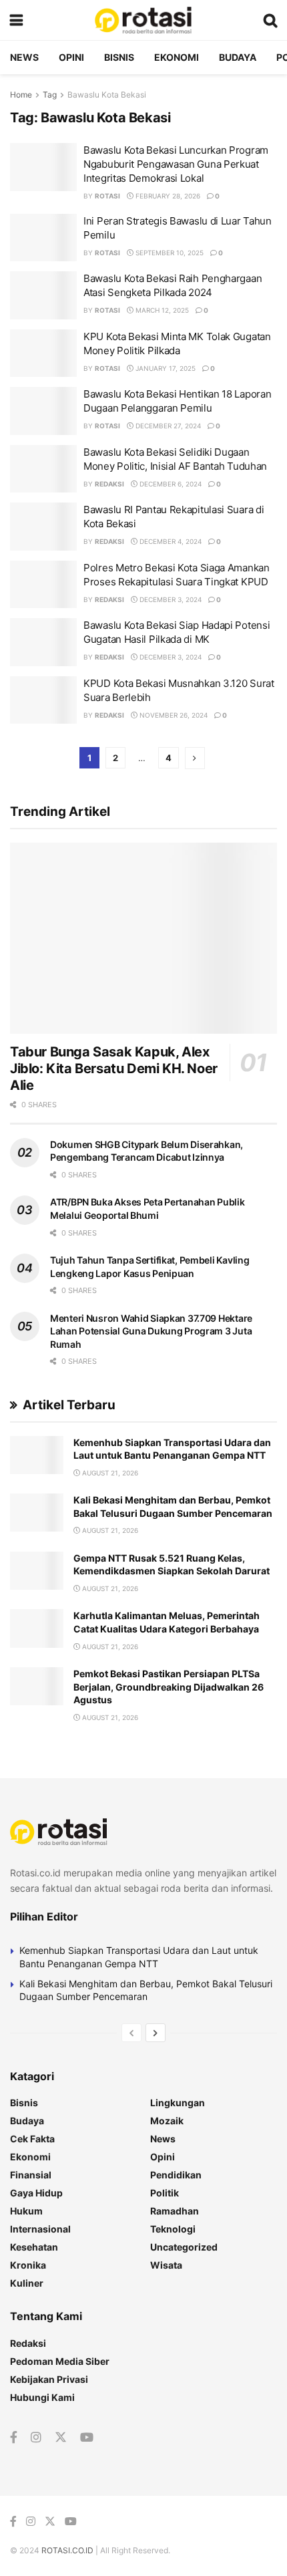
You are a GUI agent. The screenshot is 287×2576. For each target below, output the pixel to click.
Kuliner (27, 2283)
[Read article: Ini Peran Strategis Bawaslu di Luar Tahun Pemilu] (43, 238)
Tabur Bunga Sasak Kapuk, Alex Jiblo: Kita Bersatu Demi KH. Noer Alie (114, 1068)
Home (21, 95)
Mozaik (167, 2121)
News (24, 57)
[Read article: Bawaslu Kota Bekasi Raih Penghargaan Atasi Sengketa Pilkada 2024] (43, 295)
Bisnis (119, 57)
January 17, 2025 (165, 368)
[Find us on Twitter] (61, 2438)
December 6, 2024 (170, 484)
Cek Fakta (32, 2139)
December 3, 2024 (170, 599)
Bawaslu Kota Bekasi (107, 95)
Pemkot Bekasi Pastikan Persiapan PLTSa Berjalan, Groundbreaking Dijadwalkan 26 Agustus (169, 1687)
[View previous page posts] (131, 2033)
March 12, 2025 (161, 310)
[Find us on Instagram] (36, 2438)
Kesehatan (34, 2247)
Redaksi (109, 484)
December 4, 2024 (170, 541)
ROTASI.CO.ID (68, 2550)
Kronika (28, 2265)
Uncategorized (184, 2247)
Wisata (166, 2265)
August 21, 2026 (109, 1473)
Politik (165, 2193)
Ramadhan (175, 2211)
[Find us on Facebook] (14, 2438)
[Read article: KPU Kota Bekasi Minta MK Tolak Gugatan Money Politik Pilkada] (43, 353)
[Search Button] (270, 20)
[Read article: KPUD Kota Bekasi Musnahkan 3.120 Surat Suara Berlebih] (43, 700)
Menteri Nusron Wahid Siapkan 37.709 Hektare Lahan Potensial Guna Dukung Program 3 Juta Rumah (151, 1331)
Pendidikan (176, 2175)
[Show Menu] (16, 20)
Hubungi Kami (42, 2397)
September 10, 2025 (169, 253)
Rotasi (107, 196)
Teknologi (173, 2229)
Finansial (31, 2175)
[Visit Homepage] (143, 20)
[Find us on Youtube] (87, 2438)
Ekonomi (177, 57)
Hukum (26, 2211)
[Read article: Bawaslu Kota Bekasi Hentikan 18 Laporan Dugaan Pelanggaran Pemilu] (43, 411)
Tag (50, 95)
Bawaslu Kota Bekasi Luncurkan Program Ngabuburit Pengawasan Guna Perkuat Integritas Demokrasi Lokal (176, 164)
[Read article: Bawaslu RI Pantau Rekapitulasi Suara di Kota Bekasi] (43, 527)
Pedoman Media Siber (60, 2361)
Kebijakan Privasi (49, 2379)
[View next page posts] (156, 2033)
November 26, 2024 (173, 715)
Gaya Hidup (36, 2193)
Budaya (238, 57)
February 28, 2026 (167, 196)
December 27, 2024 (167, 426)
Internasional (40, 2229)
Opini (71, 57)
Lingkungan (178, 2103)
